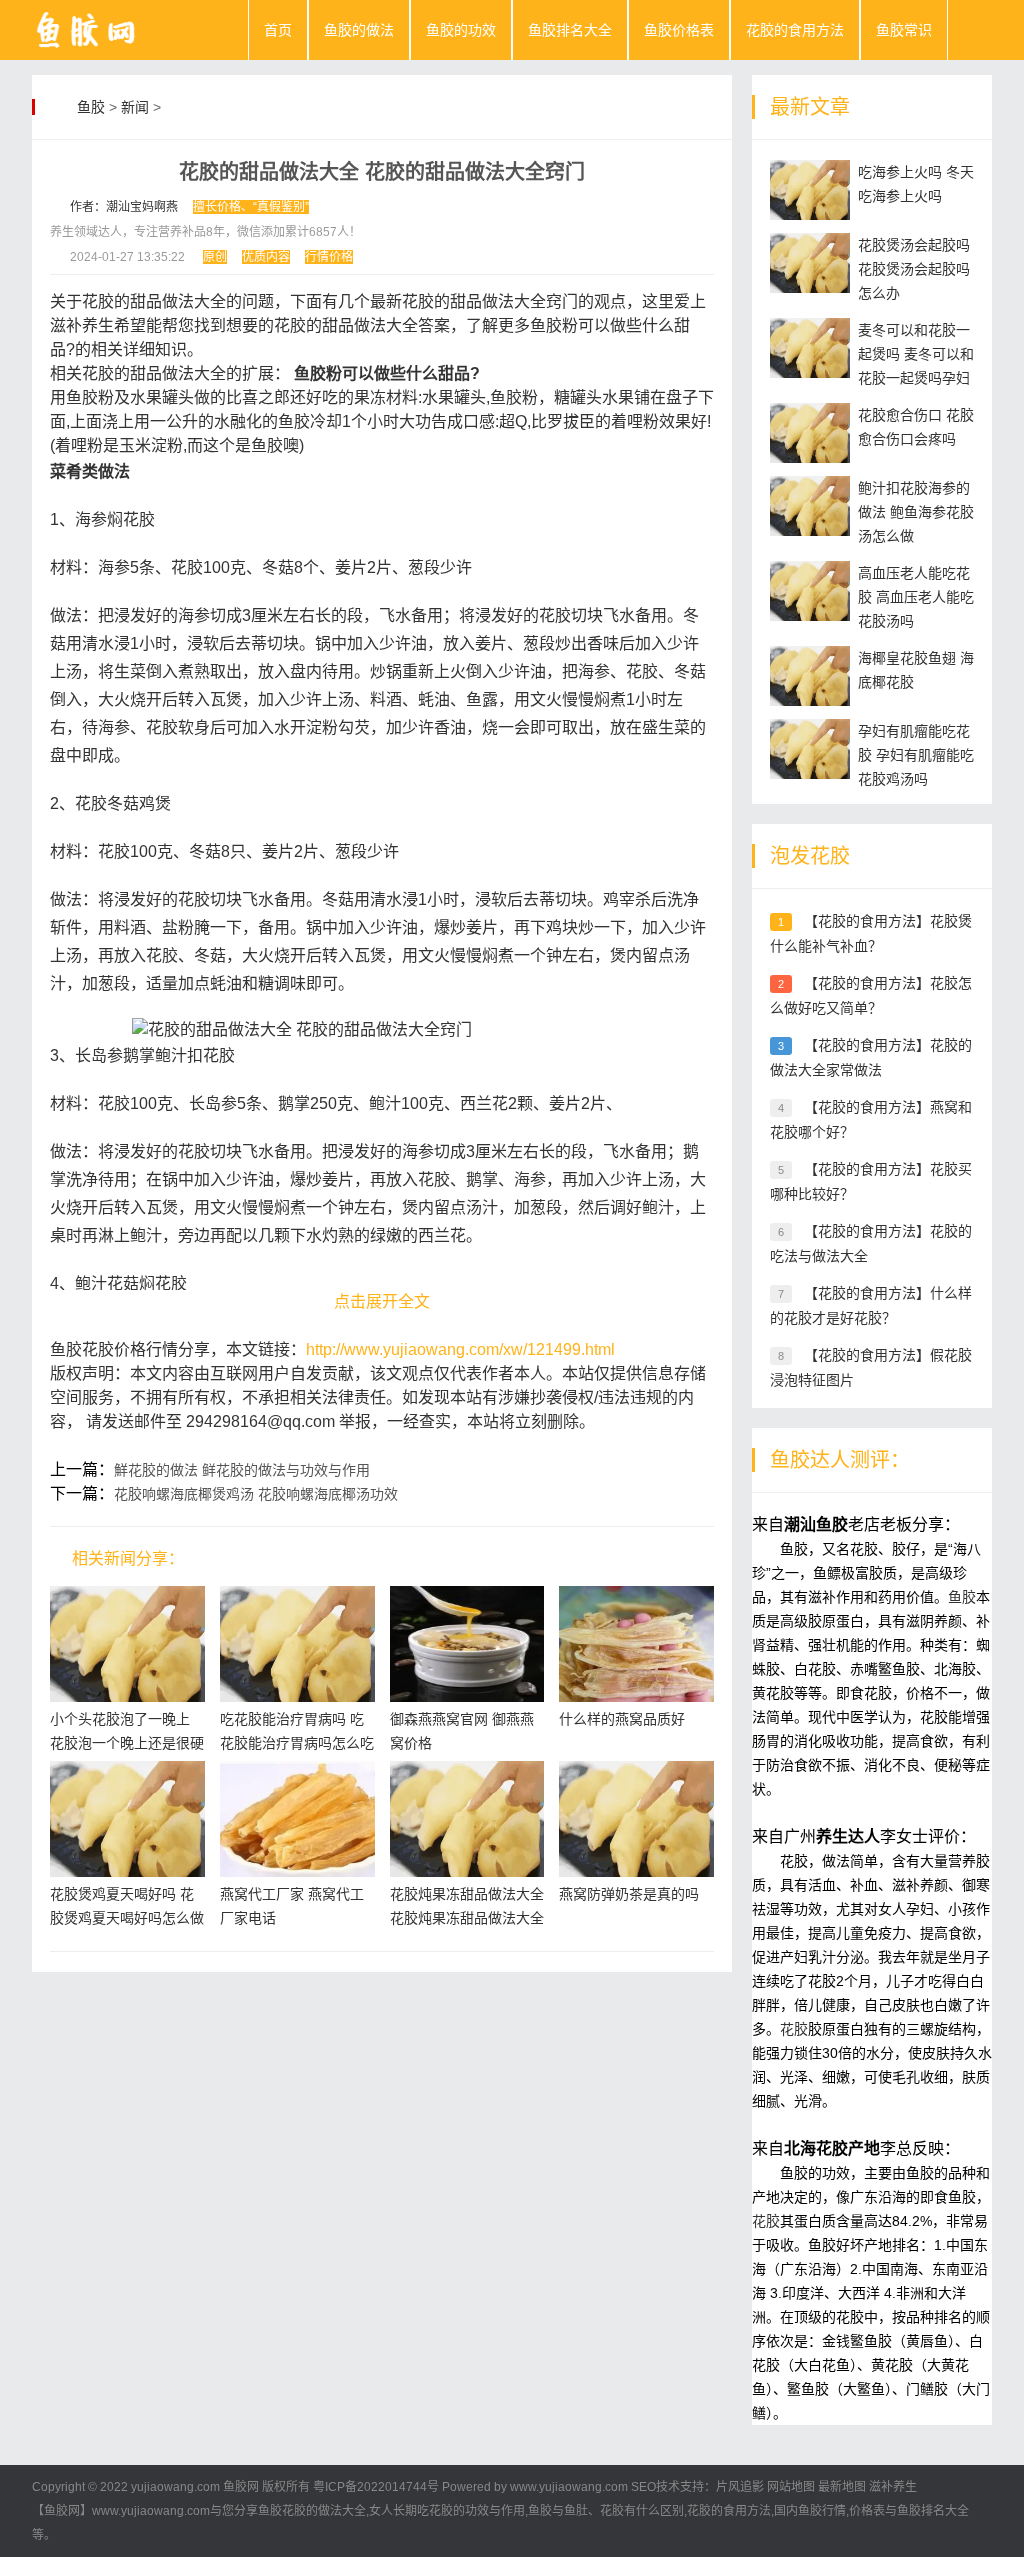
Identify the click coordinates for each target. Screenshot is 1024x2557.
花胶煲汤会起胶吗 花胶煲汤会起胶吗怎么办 (914, 269)
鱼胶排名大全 (570, 30)
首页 (278, 30)
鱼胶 (91, 107)
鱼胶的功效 (461, 30)
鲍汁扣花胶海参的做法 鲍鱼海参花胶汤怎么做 (916, 512)
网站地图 (791, 2487)
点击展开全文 (382, 1301)
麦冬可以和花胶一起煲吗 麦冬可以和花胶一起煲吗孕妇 (916, 354)
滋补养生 (893, 2487)
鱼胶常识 (904, 30)
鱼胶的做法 (359, 30)
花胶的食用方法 (795, 30)
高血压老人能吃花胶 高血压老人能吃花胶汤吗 (916, 597)
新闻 (135, 107)
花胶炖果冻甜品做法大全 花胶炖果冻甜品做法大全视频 (467, 1918)
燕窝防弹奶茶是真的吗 (629, 1894)
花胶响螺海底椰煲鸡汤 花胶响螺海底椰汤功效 (256, 1494)
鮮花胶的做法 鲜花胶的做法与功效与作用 (242, 1470)
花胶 (794, 2029)
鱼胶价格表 (679, 30)
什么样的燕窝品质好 (622, 1719)
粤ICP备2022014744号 (376, 2487)
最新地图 (842, 2487)
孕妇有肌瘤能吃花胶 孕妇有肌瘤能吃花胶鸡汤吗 (916, 755)
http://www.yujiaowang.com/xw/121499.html (460, 1349)
